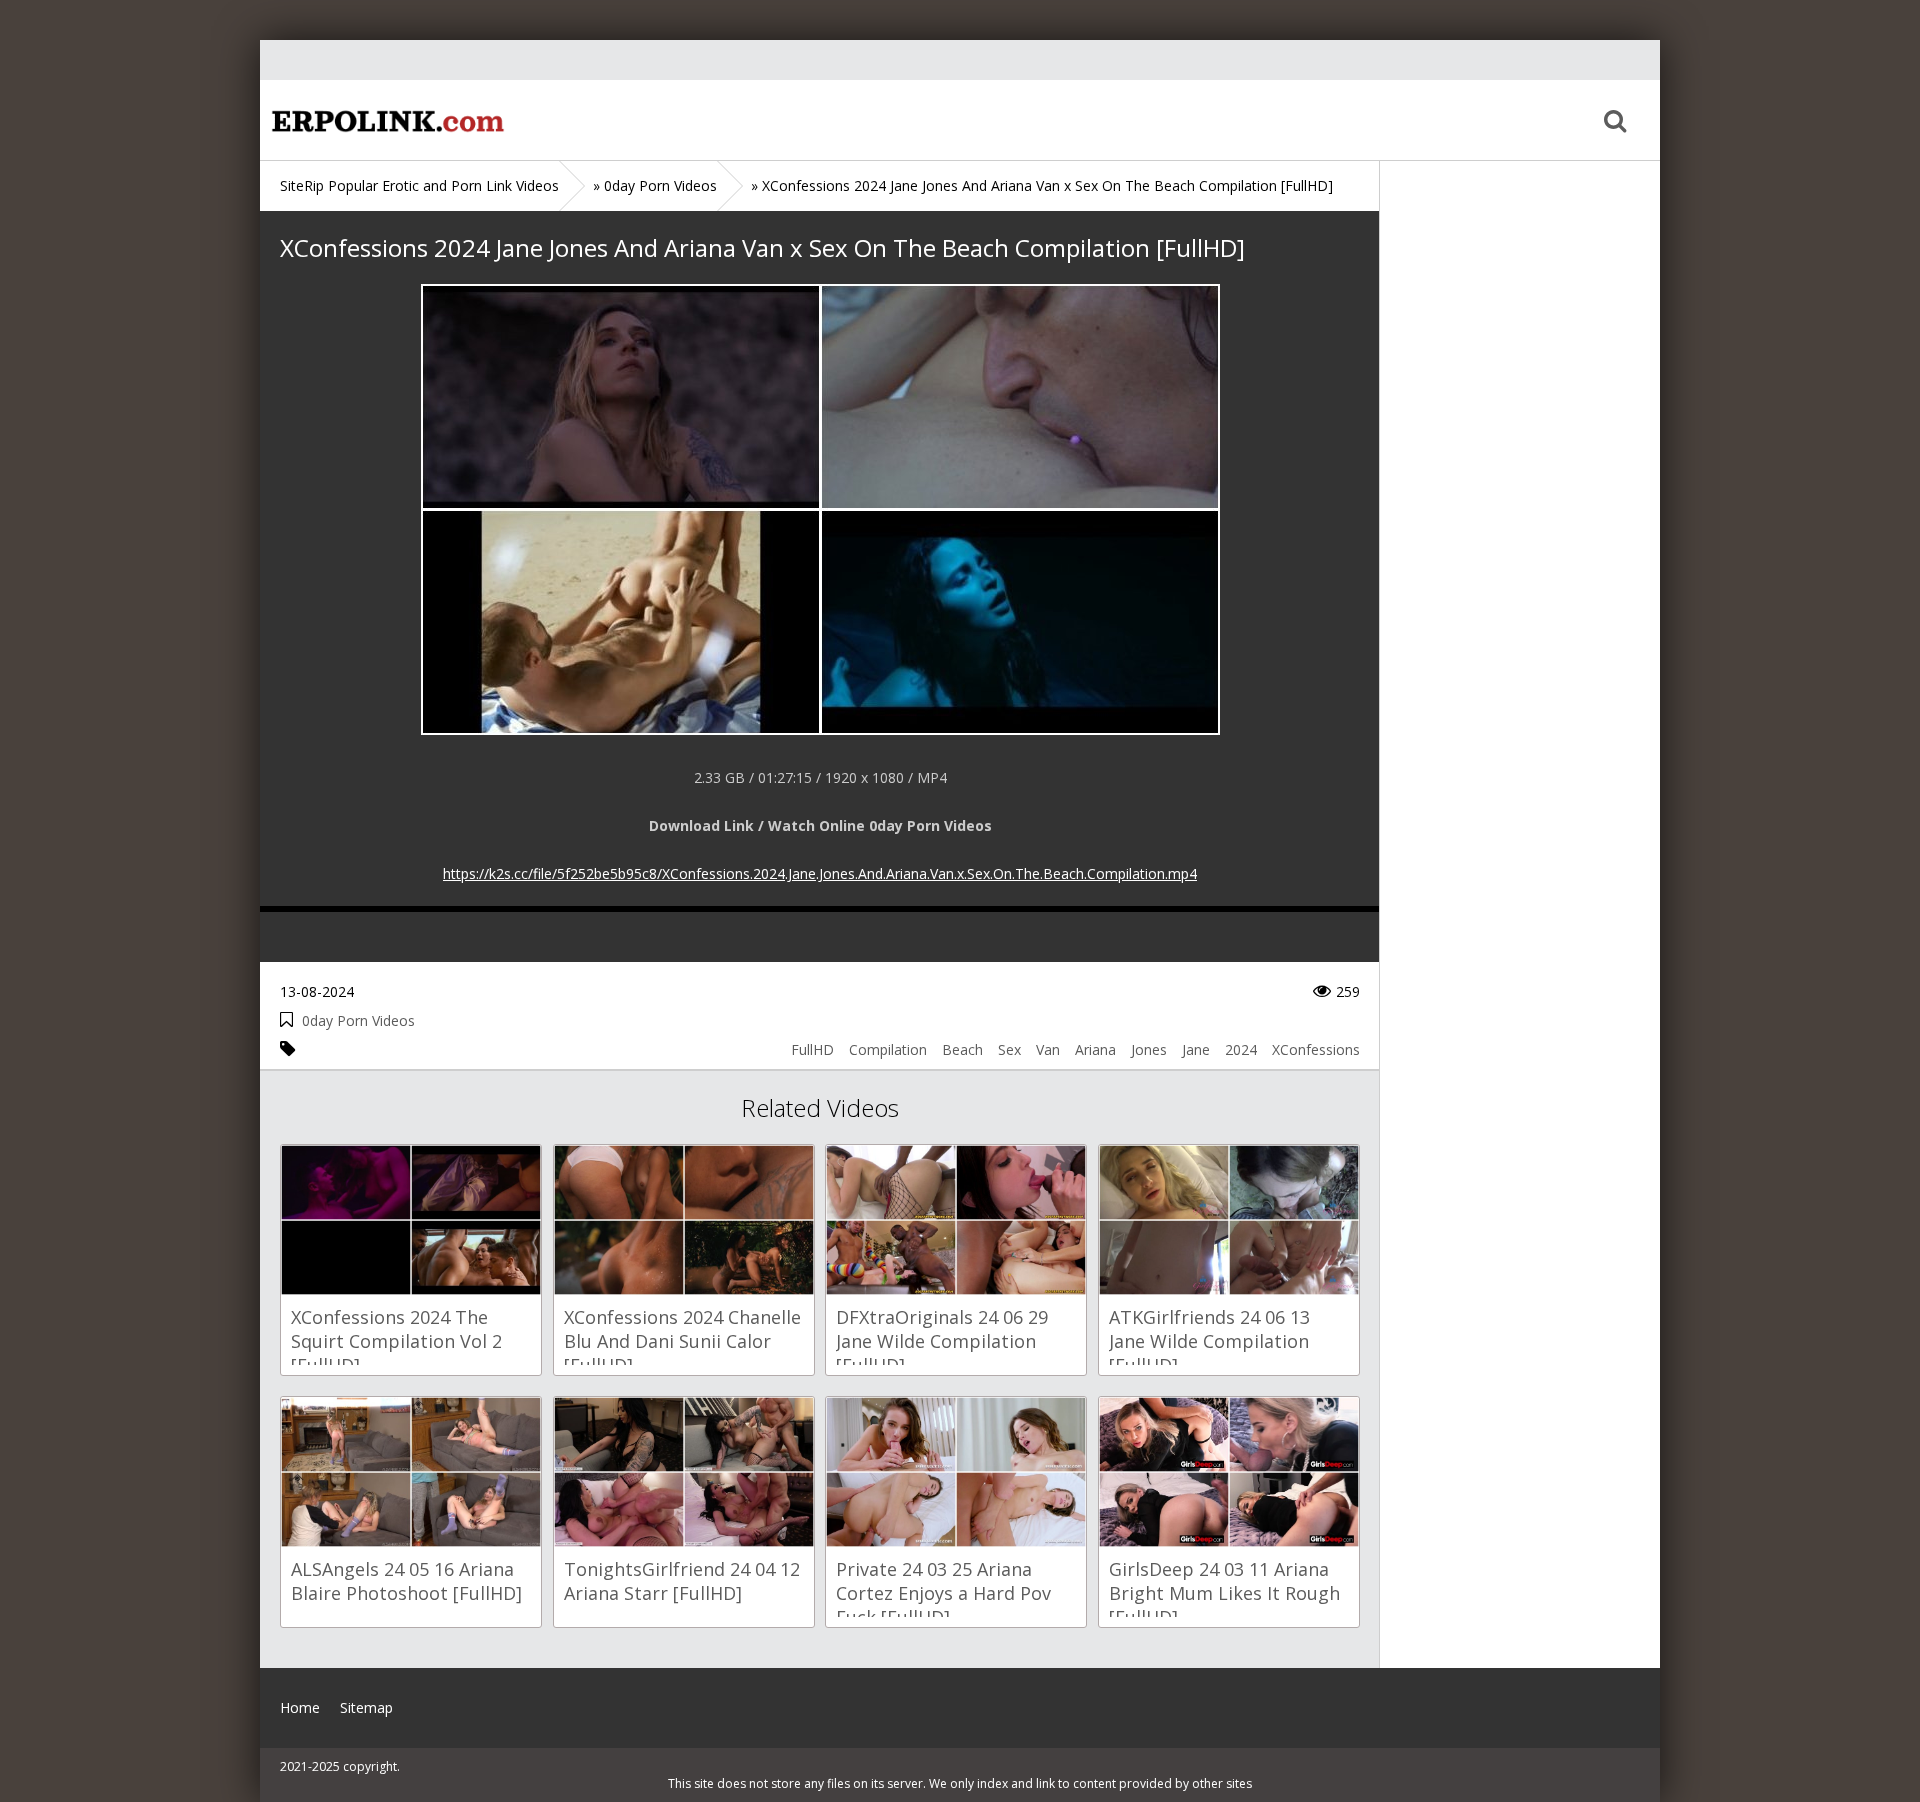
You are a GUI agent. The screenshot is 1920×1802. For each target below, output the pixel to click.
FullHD (812, 1049)
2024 (1241, 1049)
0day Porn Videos (358, 1020)
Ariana (1095, 1049)
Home (385, 120)
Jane (1196, 1049)
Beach (962, 1049)
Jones (1149, 1049)
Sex (1009, 1049)
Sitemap (366, 1707)
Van (1048, 1049)
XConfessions (1316, 1049)
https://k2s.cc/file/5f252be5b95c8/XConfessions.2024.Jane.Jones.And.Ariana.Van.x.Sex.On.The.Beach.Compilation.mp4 (820, 873)
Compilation (888, 1049)
